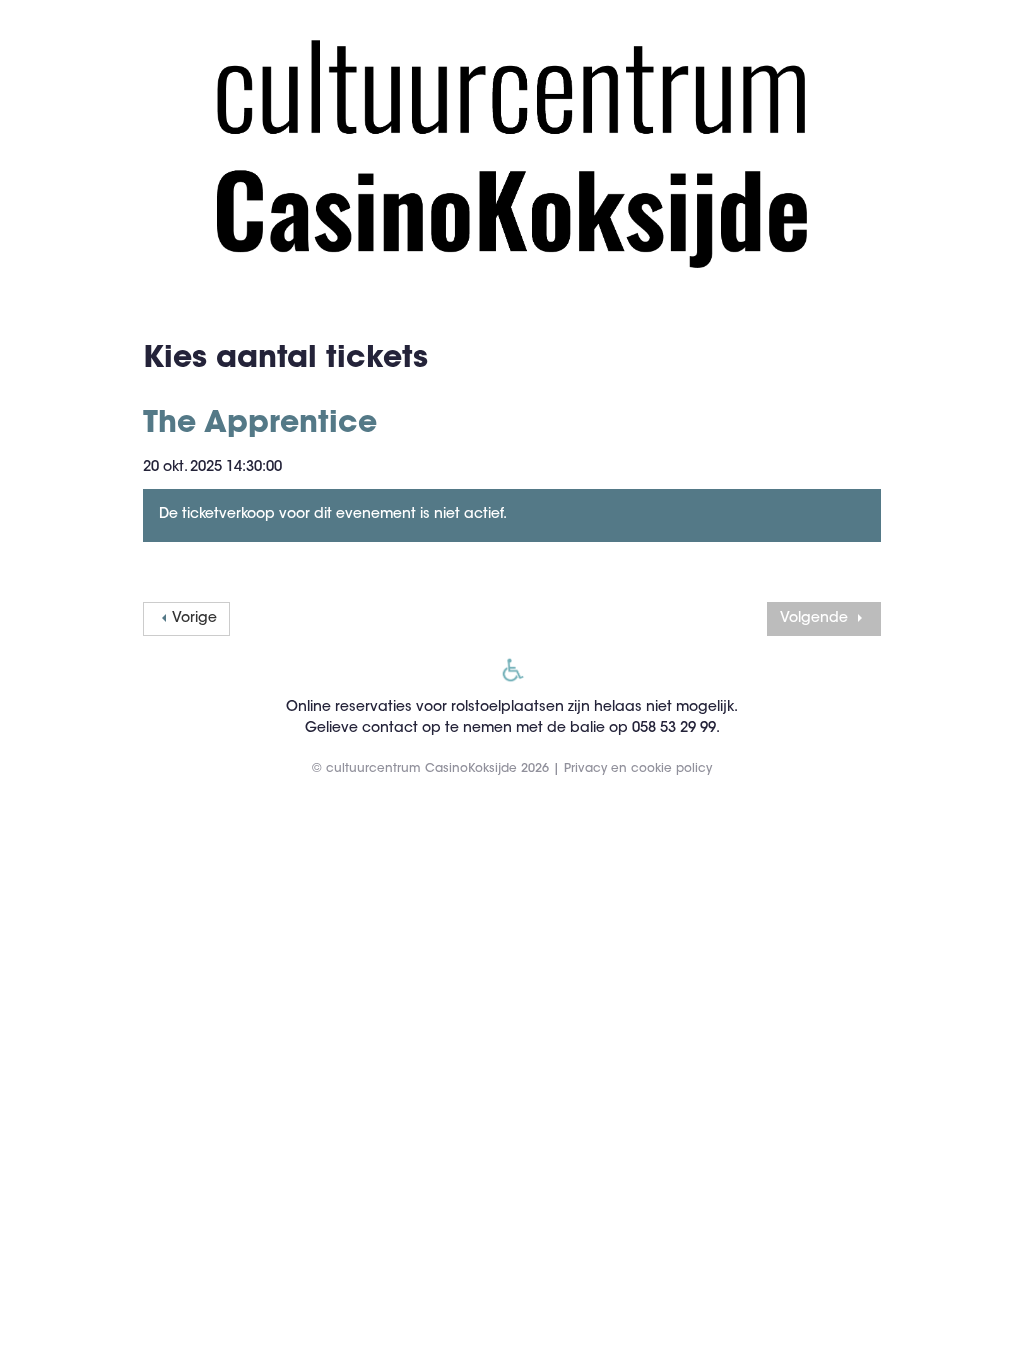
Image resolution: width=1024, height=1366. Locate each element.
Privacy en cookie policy (638, 769)
